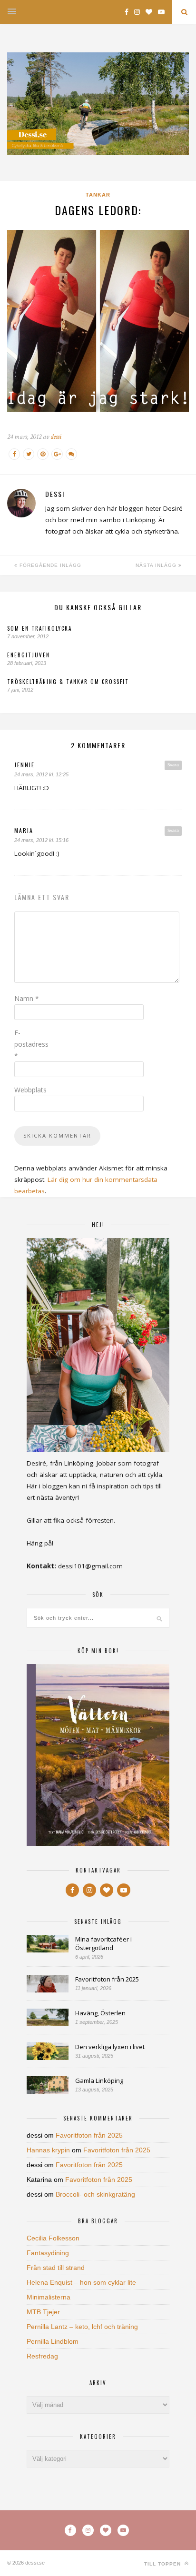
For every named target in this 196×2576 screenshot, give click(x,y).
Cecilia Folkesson (53, 2238)
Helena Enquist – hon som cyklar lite (81, 2282)
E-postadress (31, 1044)
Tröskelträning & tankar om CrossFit (68, 682)
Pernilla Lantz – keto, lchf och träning (82, 2327)
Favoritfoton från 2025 (107, 1979)
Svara (173, 765)
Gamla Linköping (99, 2081)
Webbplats (30, 1090)
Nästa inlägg (157, 565)
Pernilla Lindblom (53, 2341)
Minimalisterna (49, 2297)
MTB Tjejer (43, 2312)
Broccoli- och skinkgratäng (95, 2194)
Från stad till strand (56, 2268)
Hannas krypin (48, 2150)
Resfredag (42, 2356)
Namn (27, 998)
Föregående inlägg (49, 565)
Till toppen (163, 2564)
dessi (56, 437)
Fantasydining (48, 2253)
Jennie (24, 765)
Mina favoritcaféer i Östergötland (103, 1943)
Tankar (98, 195)
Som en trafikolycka (39, 628)
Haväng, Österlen (100, 2013)
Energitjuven (29, 655)
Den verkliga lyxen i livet (110, 2047)
